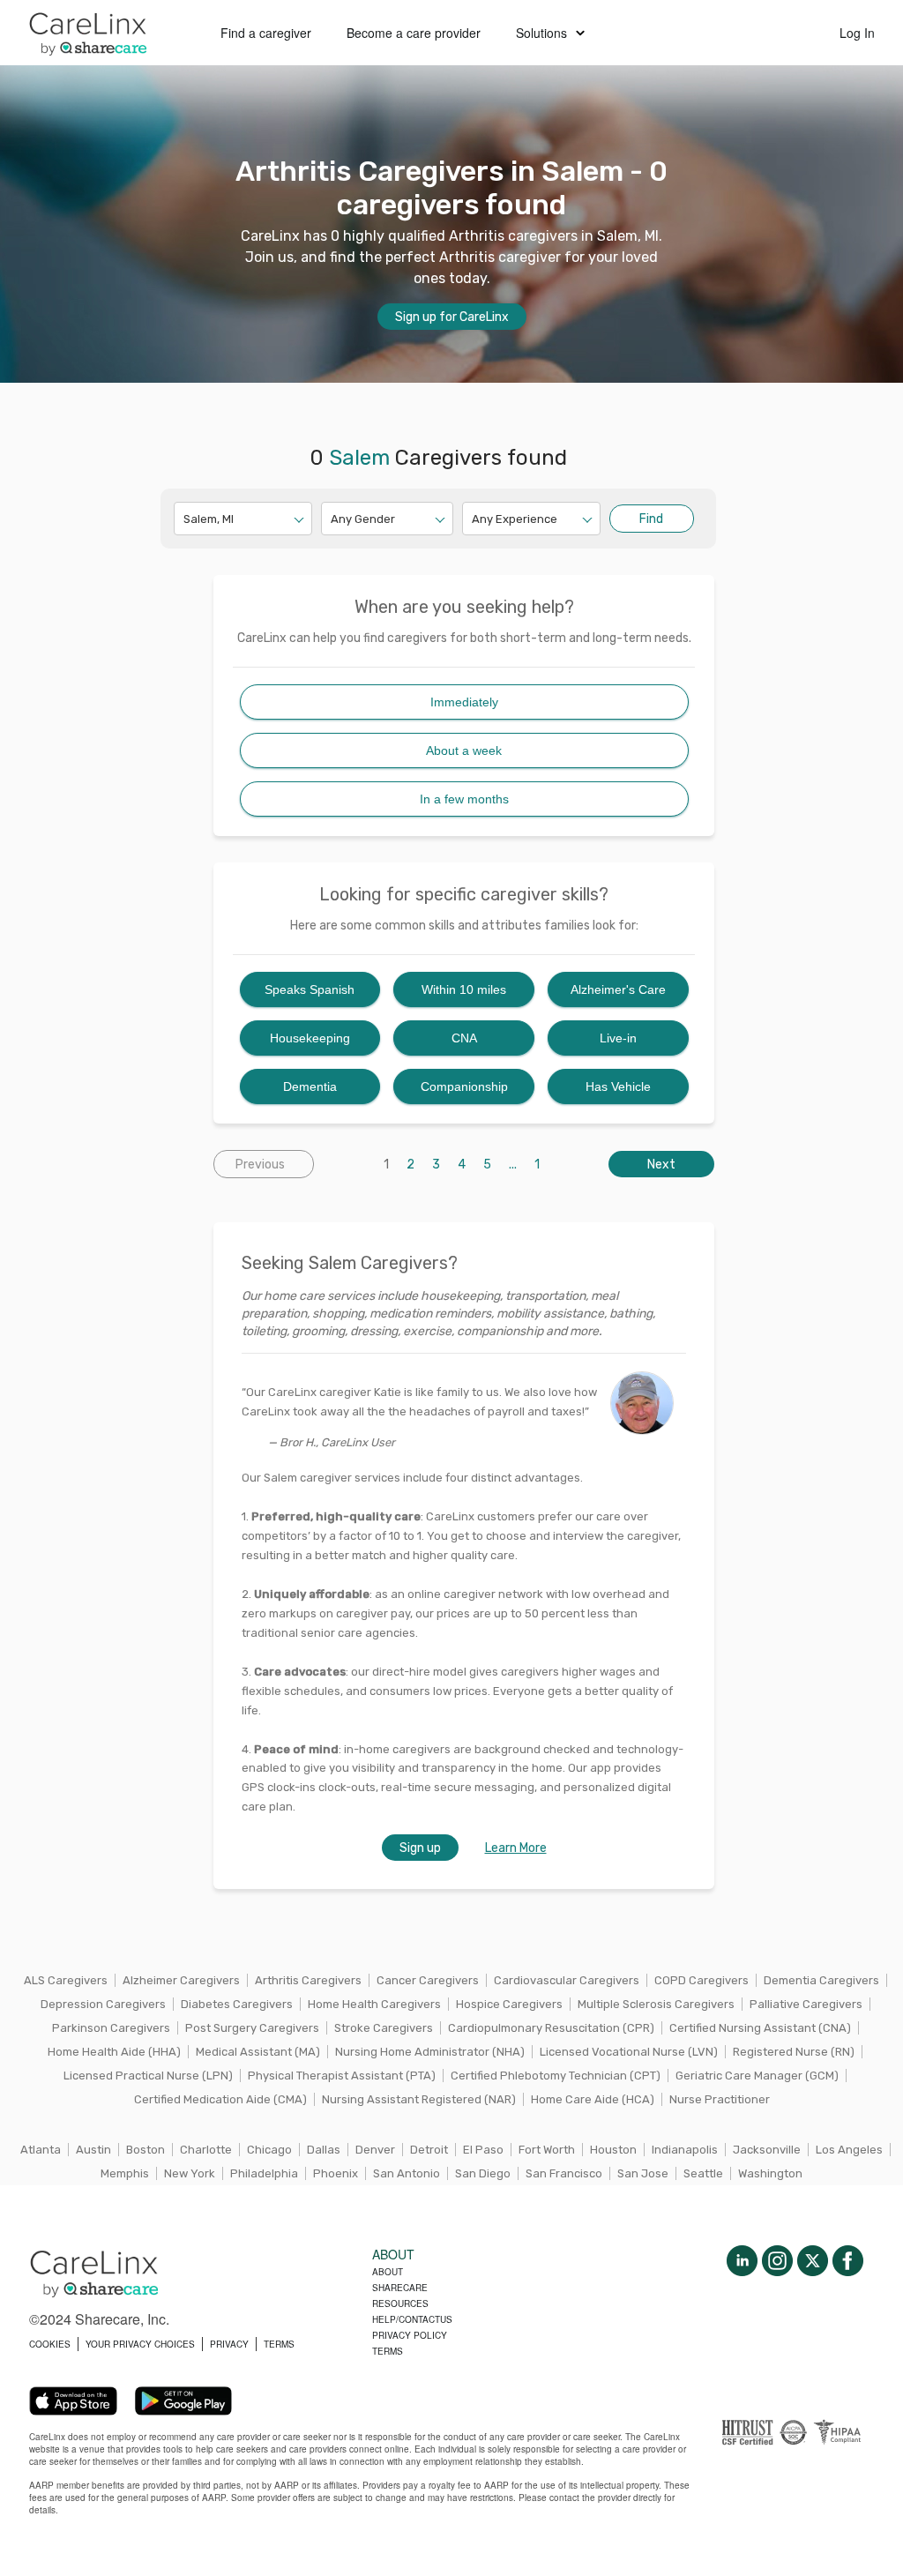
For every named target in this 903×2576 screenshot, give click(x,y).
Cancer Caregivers (428, 1980)
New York (190, 2173)
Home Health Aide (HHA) (114, 2052)
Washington (770, 2173)
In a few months (464, 799)
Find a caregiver (266, 33)
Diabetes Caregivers (237, 2004)
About (388, 2272)
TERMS (279, 2344)
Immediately (464, 702)
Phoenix (336, 2173)
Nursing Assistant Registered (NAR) (419, 2099)
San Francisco (564, 2173)
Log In (857, 33)
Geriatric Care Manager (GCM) (757, 2076)
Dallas (324, 2150)
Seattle (703, 2173)
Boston (146, 2150)
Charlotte (206, 2150)
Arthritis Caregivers (308, 1980)
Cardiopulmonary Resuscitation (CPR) (551, 2028)
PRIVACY (229, 2344)
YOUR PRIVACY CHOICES (140, 2344)
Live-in (618, 1038)
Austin (93, 2150)
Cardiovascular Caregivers (567, 1980)
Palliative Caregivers (806, 2004)
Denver (375, 2150)
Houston (613, 2150)
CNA (464, 1038)
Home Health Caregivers (374, 2004)
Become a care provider (414, 33)
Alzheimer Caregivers (181, 1980)
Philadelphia (264, 2173)
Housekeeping (310, 1038)
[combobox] (185, 519)
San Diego (483, 2173)
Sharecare (400, 2288)
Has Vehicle (618, 1086)
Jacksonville (767, 2150)
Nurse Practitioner (720, 2099)
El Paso (483, 2150)
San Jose (643, 2173)
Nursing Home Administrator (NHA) (430, 2052)
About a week (464, 750)
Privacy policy (410, 2335)
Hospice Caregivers (509, 2004)
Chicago (269, 2150)
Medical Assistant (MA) (258, 2052)
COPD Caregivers (702, 1980)
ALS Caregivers (66, 1980)
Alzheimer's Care (618, 989)
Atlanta (41, 2150)
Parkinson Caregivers (111, 2028)
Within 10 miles (464, 989)
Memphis (125, 2173)
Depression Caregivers (103, 2004)
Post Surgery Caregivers (252, 2028)
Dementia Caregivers (821, 1980)
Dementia (310, 1086)
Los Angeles (849, 2150)
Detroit (429, 2150)
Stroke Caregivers (384, 2028)
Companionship (464, 1086)
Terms (388, 2351)
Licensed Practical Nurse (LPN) (148, 2076)
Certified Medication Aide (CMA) (220, 2099)
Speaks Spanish (310, 989)
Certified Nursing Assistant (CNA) (760, 2028)
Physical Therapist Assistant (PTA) (342, 2076)
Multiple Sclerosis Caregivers (656, 2004)
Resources (400, 2303)
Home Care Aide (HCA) (593, 2099)
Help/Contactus (412, 2319)
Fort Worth (547, 2150)
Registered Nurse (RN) (794, 2052)
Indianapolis (685, 2150)
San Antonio (407, 2173)
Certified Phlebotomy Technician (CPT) (556, 2076)
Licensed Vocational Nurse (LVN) (629, 2052)
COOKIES (50, 2344)
